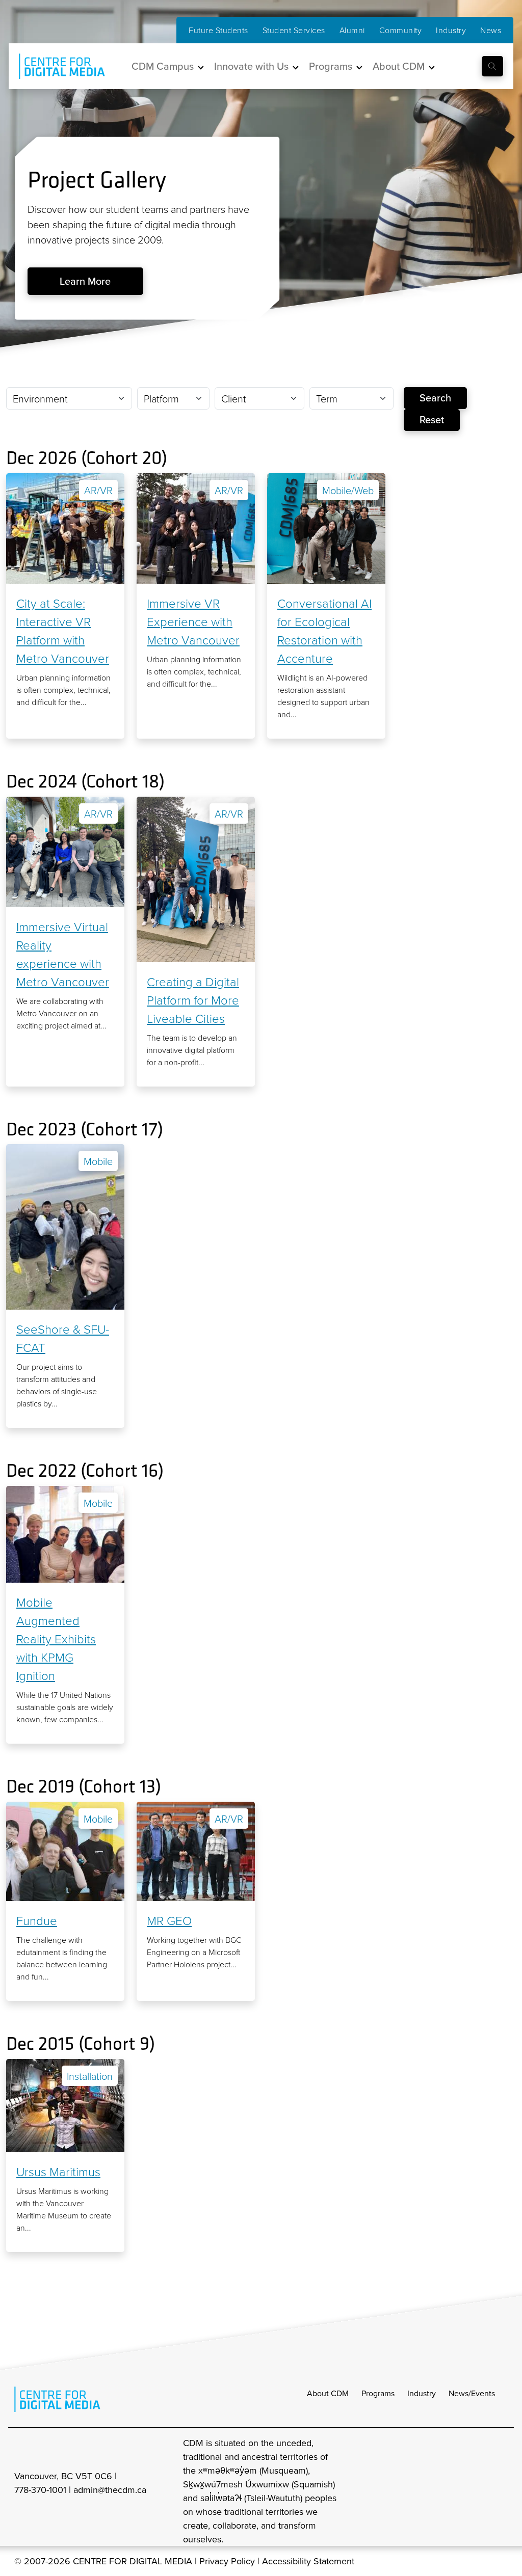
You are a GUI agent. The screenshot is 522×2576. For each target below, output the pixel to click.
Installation (90, 2076)
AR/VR (98, 490)
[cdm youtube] (501, 2491)
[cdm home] (55, 66)
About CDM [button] (399, 66)
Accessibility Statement (308, 2561)
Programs (378, 2393)
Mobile (98, 1161)
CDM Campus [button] (163, 66)
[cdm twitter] (478, 2491)
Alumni (352, 30)
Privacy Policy (227, 2561)
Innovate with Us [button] (251, 66)
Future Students (218, 30)
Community (401, 30)
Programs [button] (331, 66)
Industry (451, 30)
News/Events (472, 2393)
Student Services (294, 30)
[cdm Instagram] (433, 2491)
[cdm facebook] (456, 2491)
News (491, 30)
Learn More (85, 281)
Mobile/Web (348, 490)
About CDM (328, 2393)
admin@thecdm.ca (110, 2490)
